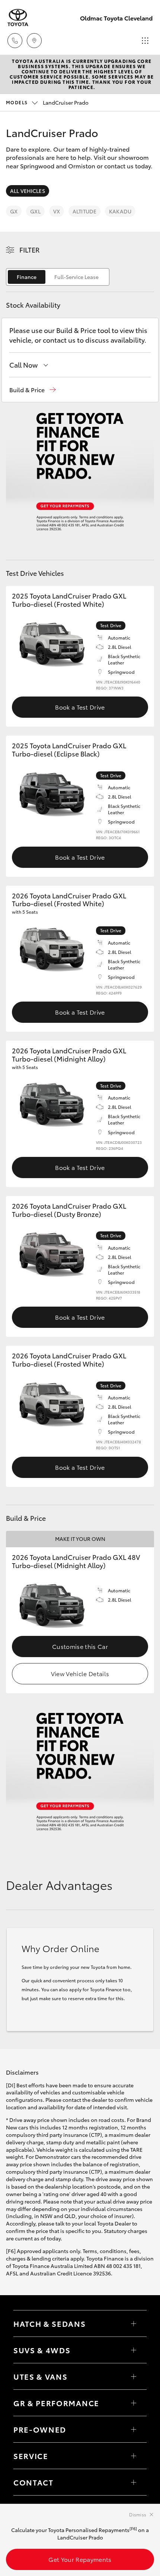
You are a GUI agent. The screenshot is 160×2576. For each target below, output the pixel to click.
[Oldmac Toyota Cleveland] (18, 18)
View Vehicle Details (80, 1673)
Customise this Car (80, 1646)
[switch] (58, 277)
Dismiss (138, 2514)
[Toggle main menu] (145, 41)
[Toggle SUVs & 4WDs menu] (134, 2350)
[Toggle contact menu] (134, 2429)
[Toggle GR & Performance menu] (134, 2403)
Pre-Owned (40, 2429)
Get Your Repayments (80, 2559)
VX (57, 211)
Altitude (84, 211)
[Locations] (34, 41)
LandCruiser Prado (47, 102)
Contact (33, 2482)
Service (31, 2456)
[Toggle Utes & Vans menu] (134, 2376)
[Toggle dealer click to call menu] (15, 41)
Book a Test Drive (80, 707)
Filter (30, 250)
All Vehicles (28, 191)
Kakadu (120, 211)
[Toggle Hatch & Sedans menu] (134, 2323)
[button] (33, 390)
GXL (35, 211)
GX (14, 211)
